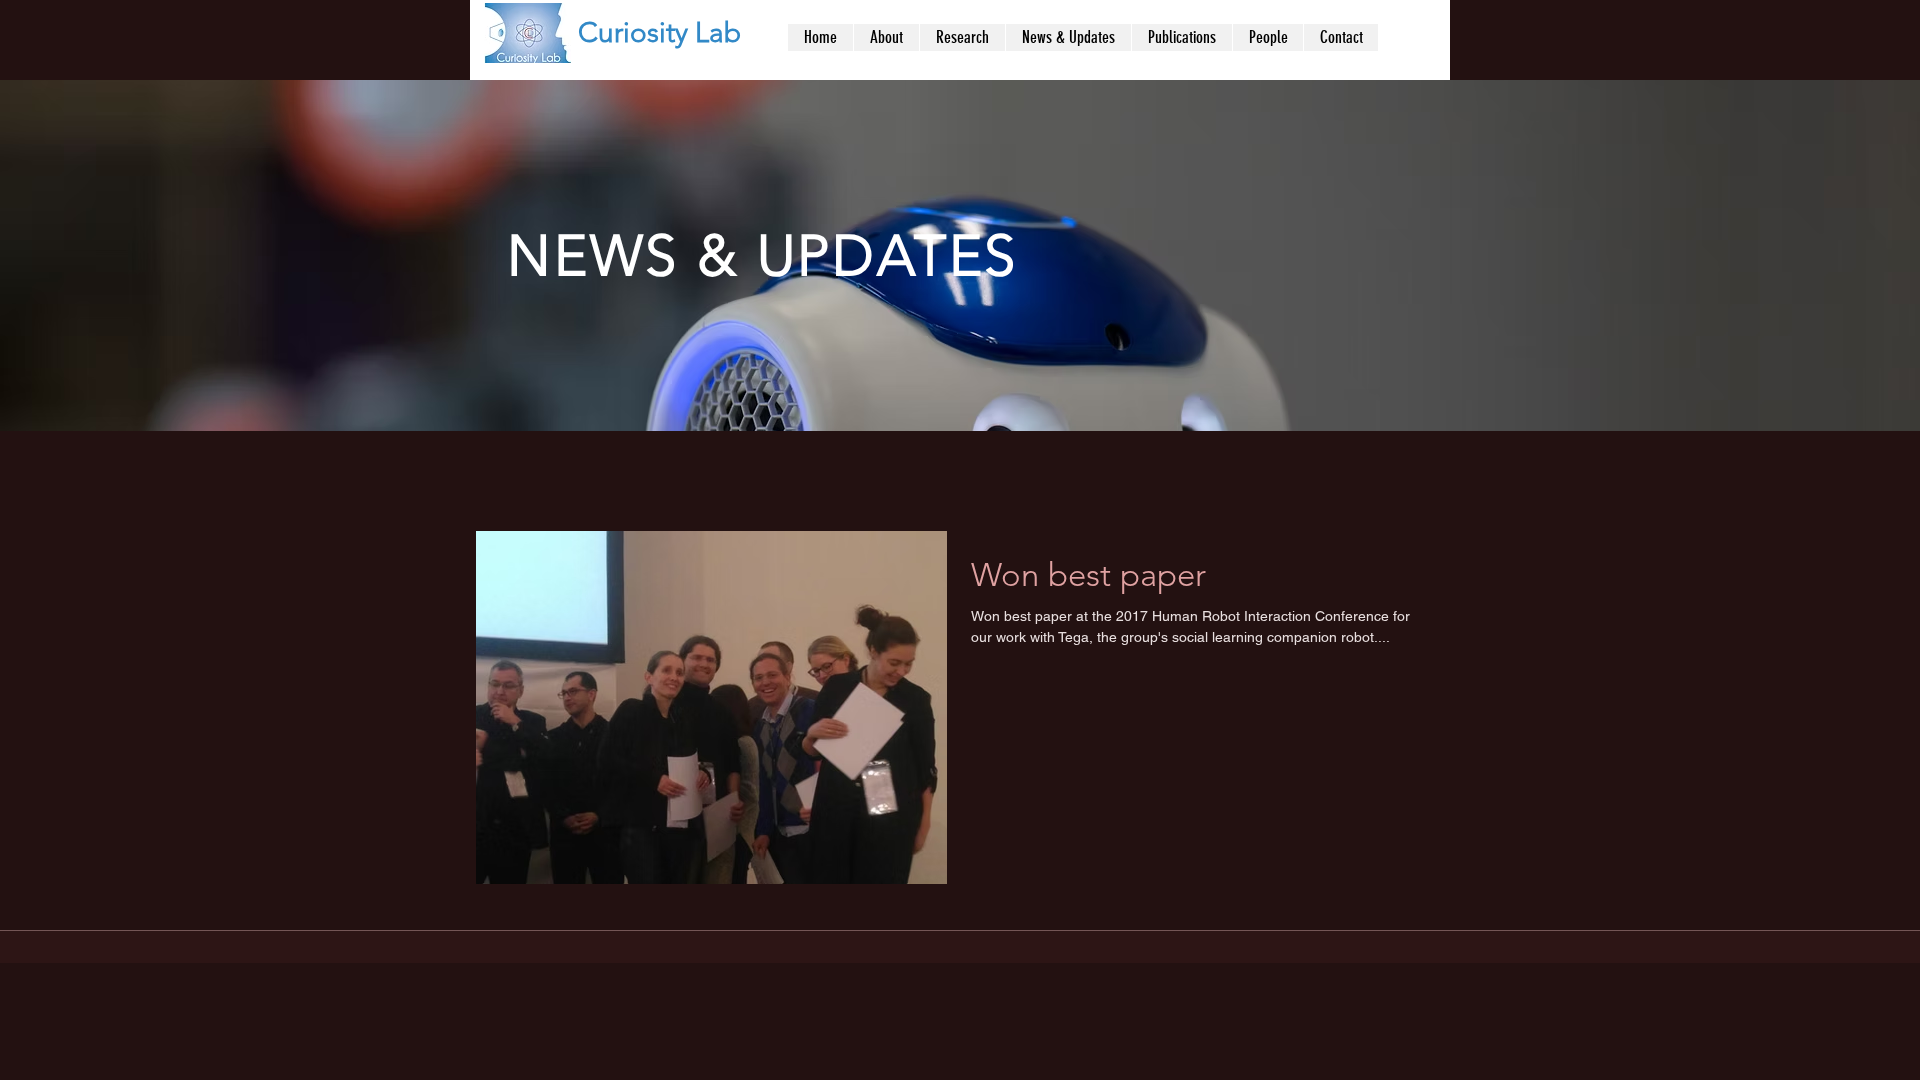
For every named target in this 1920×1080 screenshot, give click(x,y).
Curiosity (633, 32)
